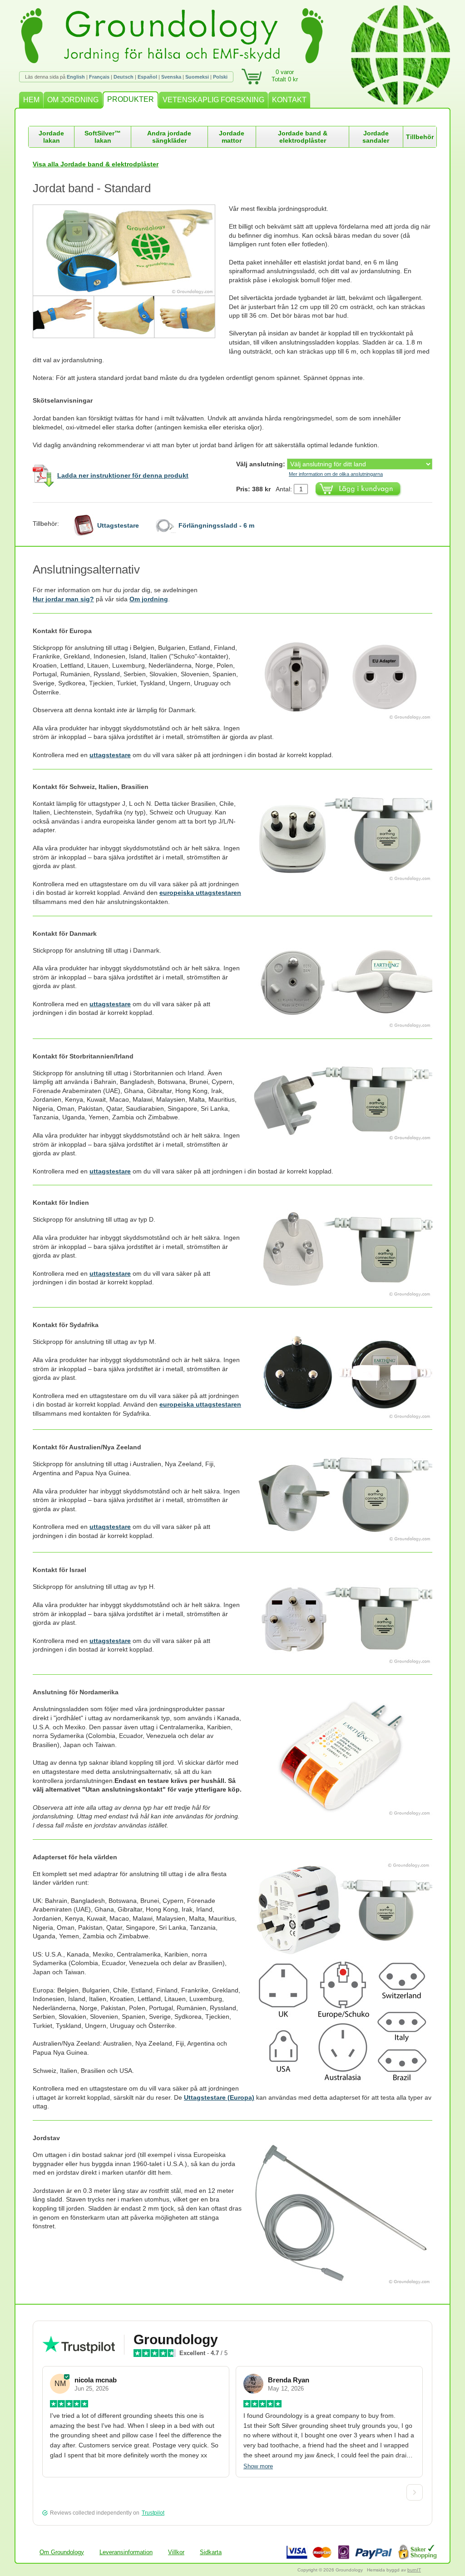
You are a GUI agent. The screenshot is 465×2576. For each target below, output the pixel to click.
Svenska (171, 77)
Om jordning (149, 599)
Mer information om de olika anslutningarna (336, 474)
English (76, 77)
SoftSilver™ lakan (103, 137)
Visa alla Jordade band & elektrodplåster (96, 164)
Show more (258, 2466)
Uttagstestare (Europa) (219, 2097)
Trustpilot (153, 2513)
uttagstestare (110, 755)
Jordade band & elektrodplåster (303, 137)
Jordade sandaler (376, 137)
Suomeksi (197, 77)
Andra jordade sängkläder (169, 137)
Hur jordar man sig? (63, 599)
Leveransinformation (126, 2552)
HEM (31, 100)
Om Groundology (62, 2552)
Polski (220, 77)
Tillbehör (420, 137)
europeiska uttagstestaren (200, 893)
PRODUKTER (131, 99)
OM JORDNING (73, 100)
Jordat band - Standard (92, 188)
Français (99, 77)
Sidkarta (211, 2552)
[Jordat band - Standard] (131, 271)
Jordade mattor (232, 137)
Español (147, 77)
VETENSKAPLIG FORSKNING (213, 100)
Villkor (176, 2552)
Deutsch (124, 77)
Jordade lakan (51, 137)
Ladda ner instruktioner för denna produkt (123, 475)
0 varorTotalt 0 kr (285, 76)
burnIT (414, 2570)
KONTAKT (289, 100)
